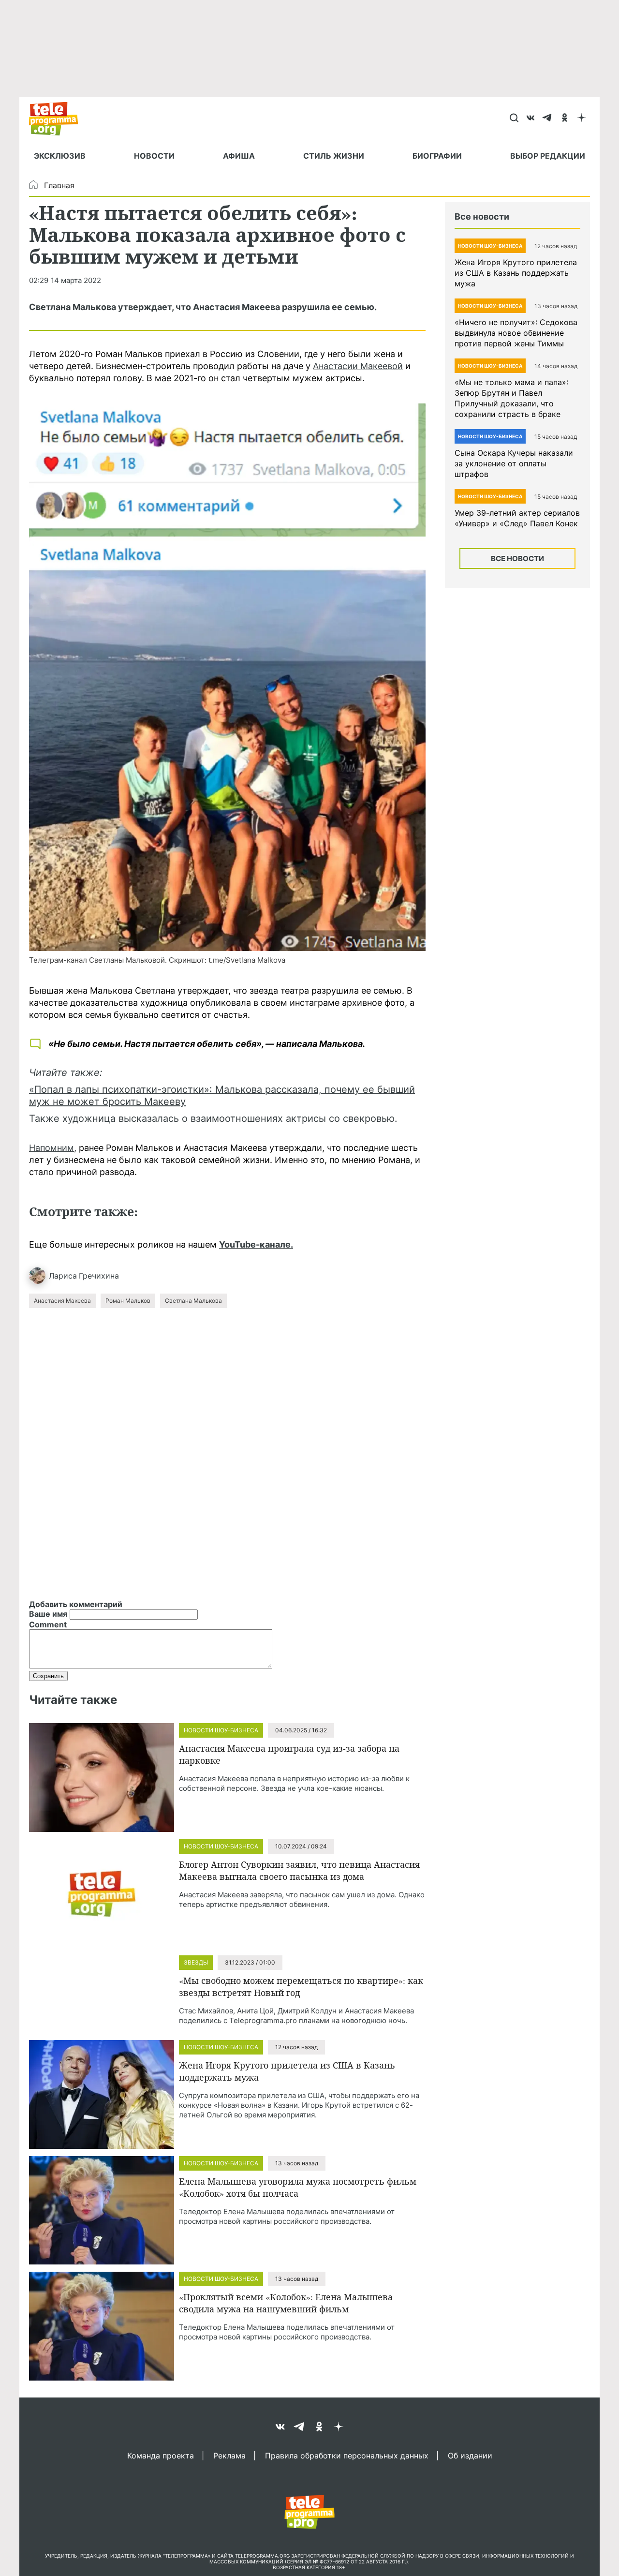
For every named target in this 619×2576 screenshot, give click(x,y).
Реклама (229, 2455)
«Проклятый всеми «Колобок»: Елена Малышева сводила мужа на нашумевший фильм (286, 2303)
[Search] (514, 119)
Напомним (52, 1148)
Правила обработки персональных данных (347, 2455)
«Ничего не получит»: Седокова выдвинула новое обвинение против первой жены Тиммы (516, 333)
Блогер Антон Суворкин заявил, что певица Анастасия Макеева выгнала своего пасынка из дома (299, 1870)
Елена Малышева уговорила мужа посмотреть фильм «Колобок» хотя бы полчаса (298, 2187)
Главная (59, 185)
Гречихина (99, 1276)
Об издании (470, 2455)
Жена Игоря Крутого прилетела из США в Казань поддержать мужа (516, 273)
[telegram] (548, 119)
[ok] (565, 119)
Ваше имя (48, 1614)
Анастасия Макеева (62, 1301)
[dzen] (582, 119)
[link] (227, 677)
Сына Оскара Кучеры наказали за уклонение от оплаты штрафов (514, 463)
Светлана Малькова (193, 1301)
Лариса (63, 1276)
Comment (48, 1624)
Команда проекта (161, 2455)
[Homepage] (58, 119)
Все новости (517, 558)
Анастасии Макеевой (358, 366)
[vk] (531, 119)
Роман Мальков (128, 1301)
